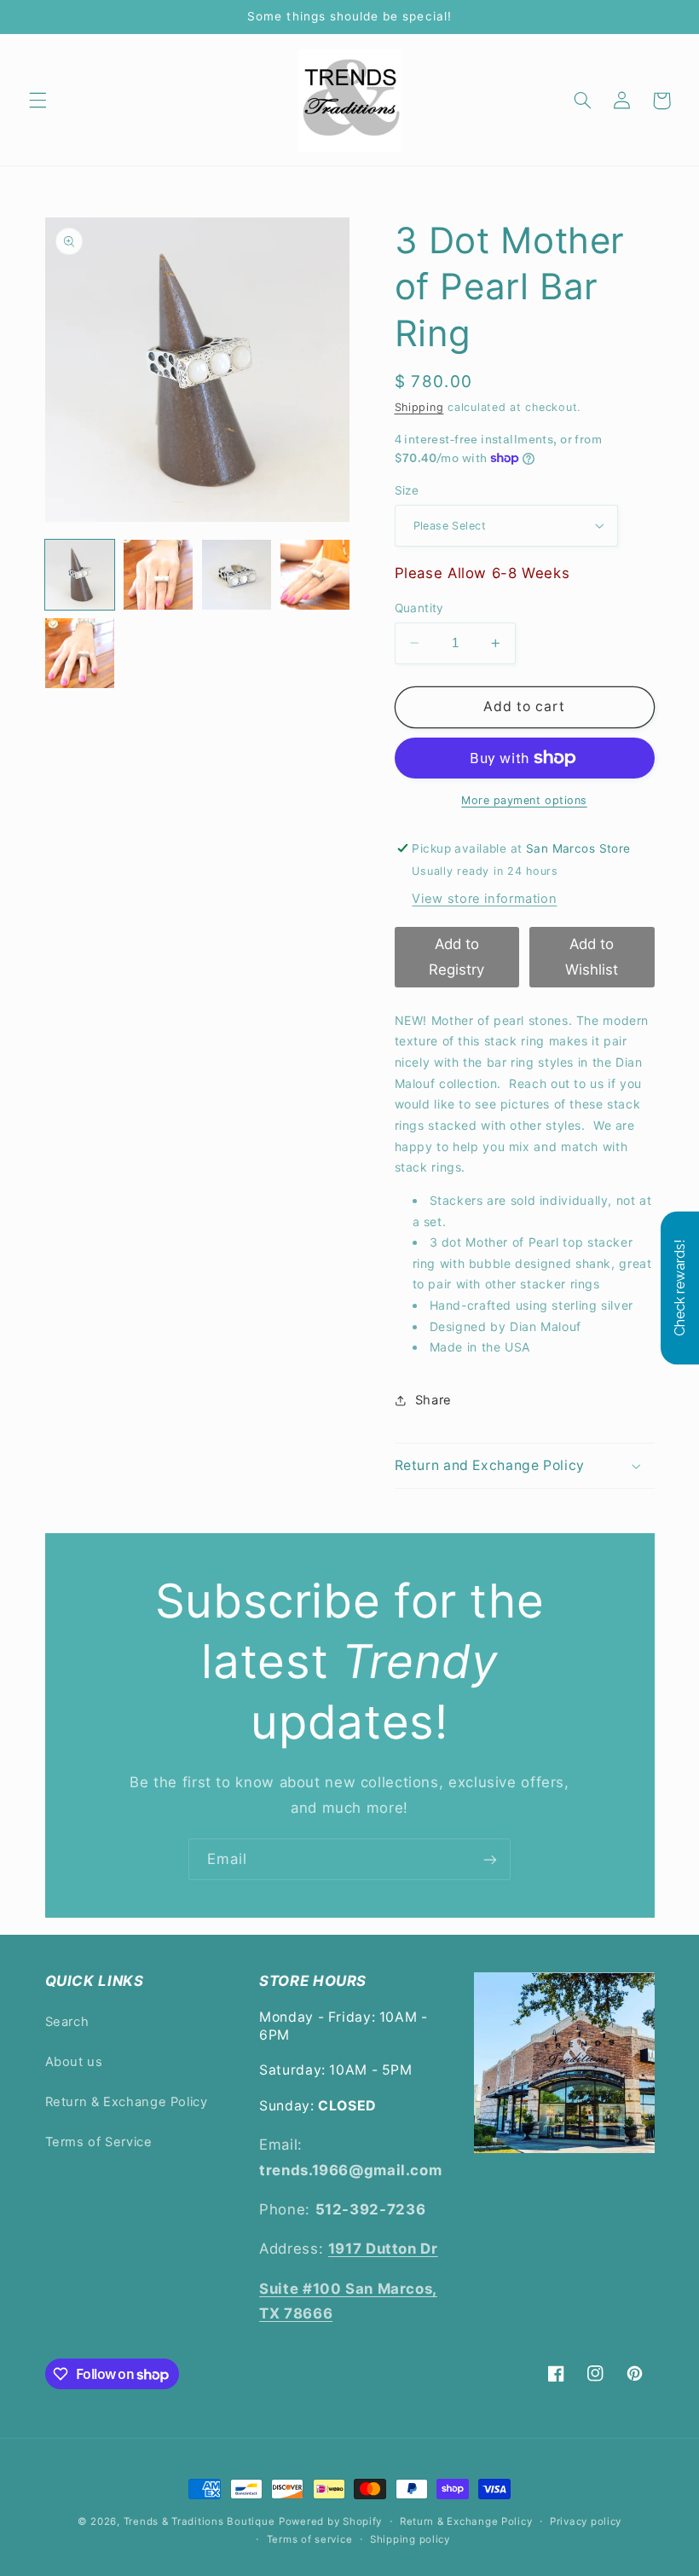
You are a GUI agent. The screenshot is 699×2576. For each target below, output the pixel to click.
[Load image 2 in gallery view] (159, 575)
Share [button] (433, 1400)
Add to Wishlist (592, 957)
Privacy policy (586, 2521)
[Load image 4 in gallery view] (315, 575)
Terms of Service (99, 2142)
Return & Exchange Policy (127, 2102)
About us (74, 2062)
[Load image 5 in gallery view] (80, 653)
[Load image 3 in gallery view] (237, 575)
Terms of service (310, 2539)
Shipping (419, 407)
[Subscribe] (490, 1859)
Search (67, 2022)
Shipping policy (410, 2539)
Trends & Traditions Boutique (199, 2521)
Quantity (419, 608)
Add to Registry (456, 957)
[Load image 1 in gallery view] (80, 575)
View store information (484, 899)
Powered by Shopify (330, 2521)
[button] (38, 101)
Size (407, 490)
